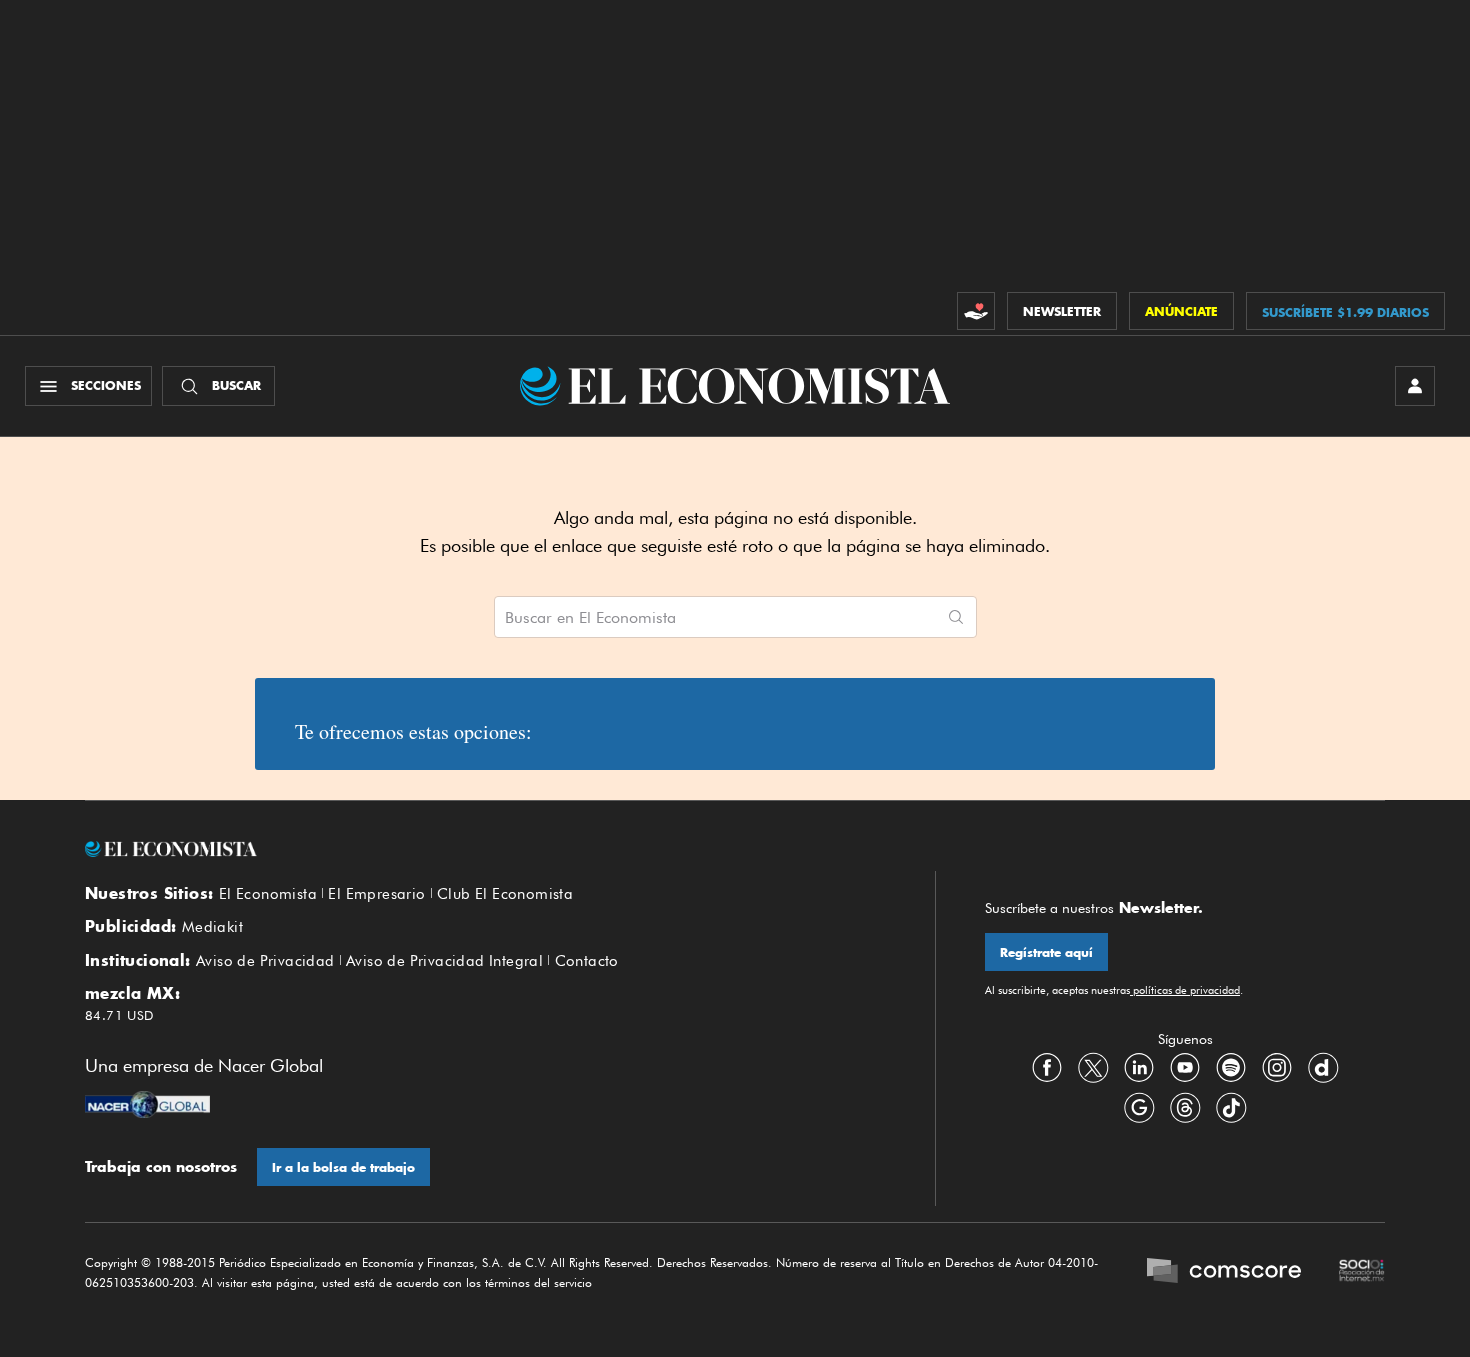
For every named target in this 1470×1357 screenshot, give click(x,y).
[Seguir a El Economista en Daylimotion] (1323, 1068)
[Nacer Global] (147, 1107)
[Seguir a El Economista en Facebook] (1047, 1068)
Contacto (587, 961)
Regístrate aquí (1046, 952)
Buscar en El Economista (590, 618)
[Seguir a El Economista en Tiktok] (1231, 1108)
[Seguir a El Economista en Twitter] (1093, 1068)
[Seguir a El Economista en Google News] (1139, 1108)
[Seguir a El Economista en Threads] (1185, 1108)
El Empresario (376, 894)
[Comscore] (1224, 1273)
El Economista (268, 894)
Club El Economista (505, 894)
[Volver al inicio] (485, 849)
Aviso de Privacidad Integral (444, 961)
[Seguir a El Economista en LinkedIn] (1139, 1068)
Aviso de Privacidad (265, 961)
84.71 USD (119, 1015)
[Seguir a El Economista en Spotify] (1231, 1068)
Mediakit (212, 927)
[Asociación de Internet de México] (1362, 1273)
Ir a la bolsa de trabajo (343, 1167)
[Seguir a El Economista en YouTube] (1185, 1068)
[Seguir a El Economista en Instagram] (1277, 1068)
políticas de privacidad (1185, 990)
